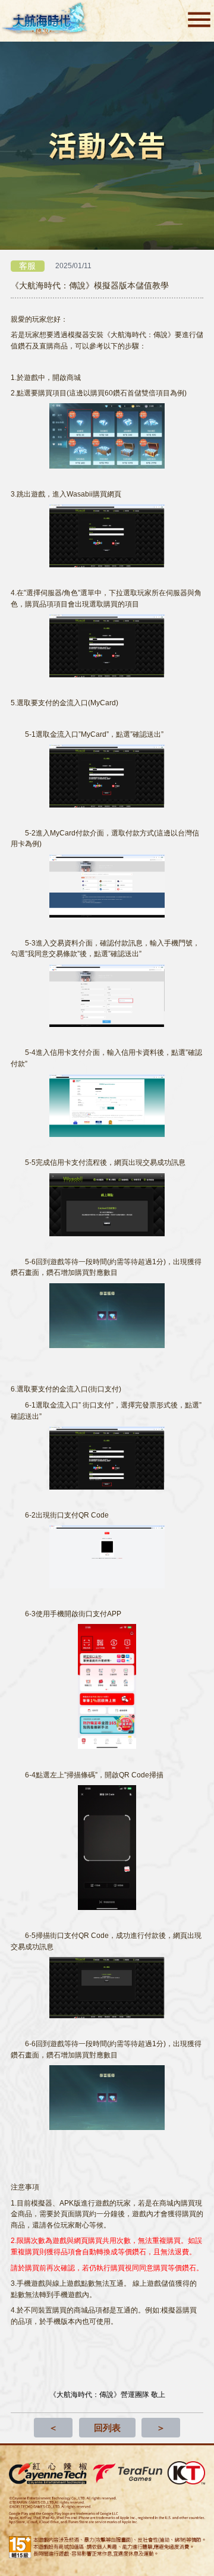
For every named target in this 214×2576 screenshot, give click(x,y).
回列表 (107, 2428)
